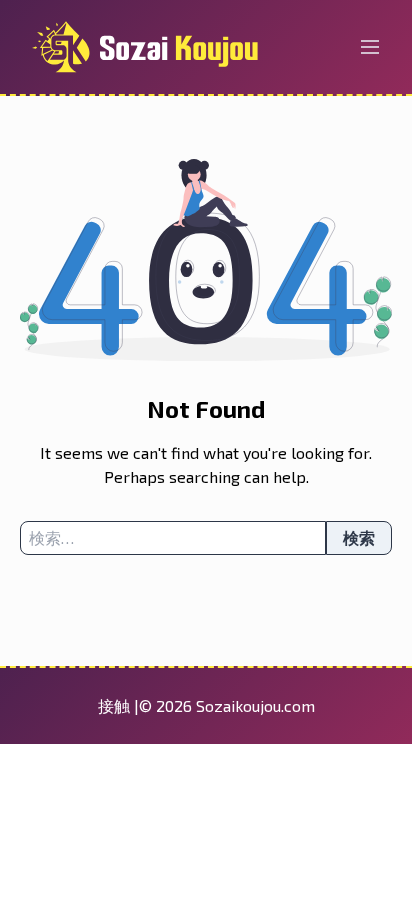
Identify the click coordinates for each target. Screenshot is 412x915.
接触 (116, 705)
